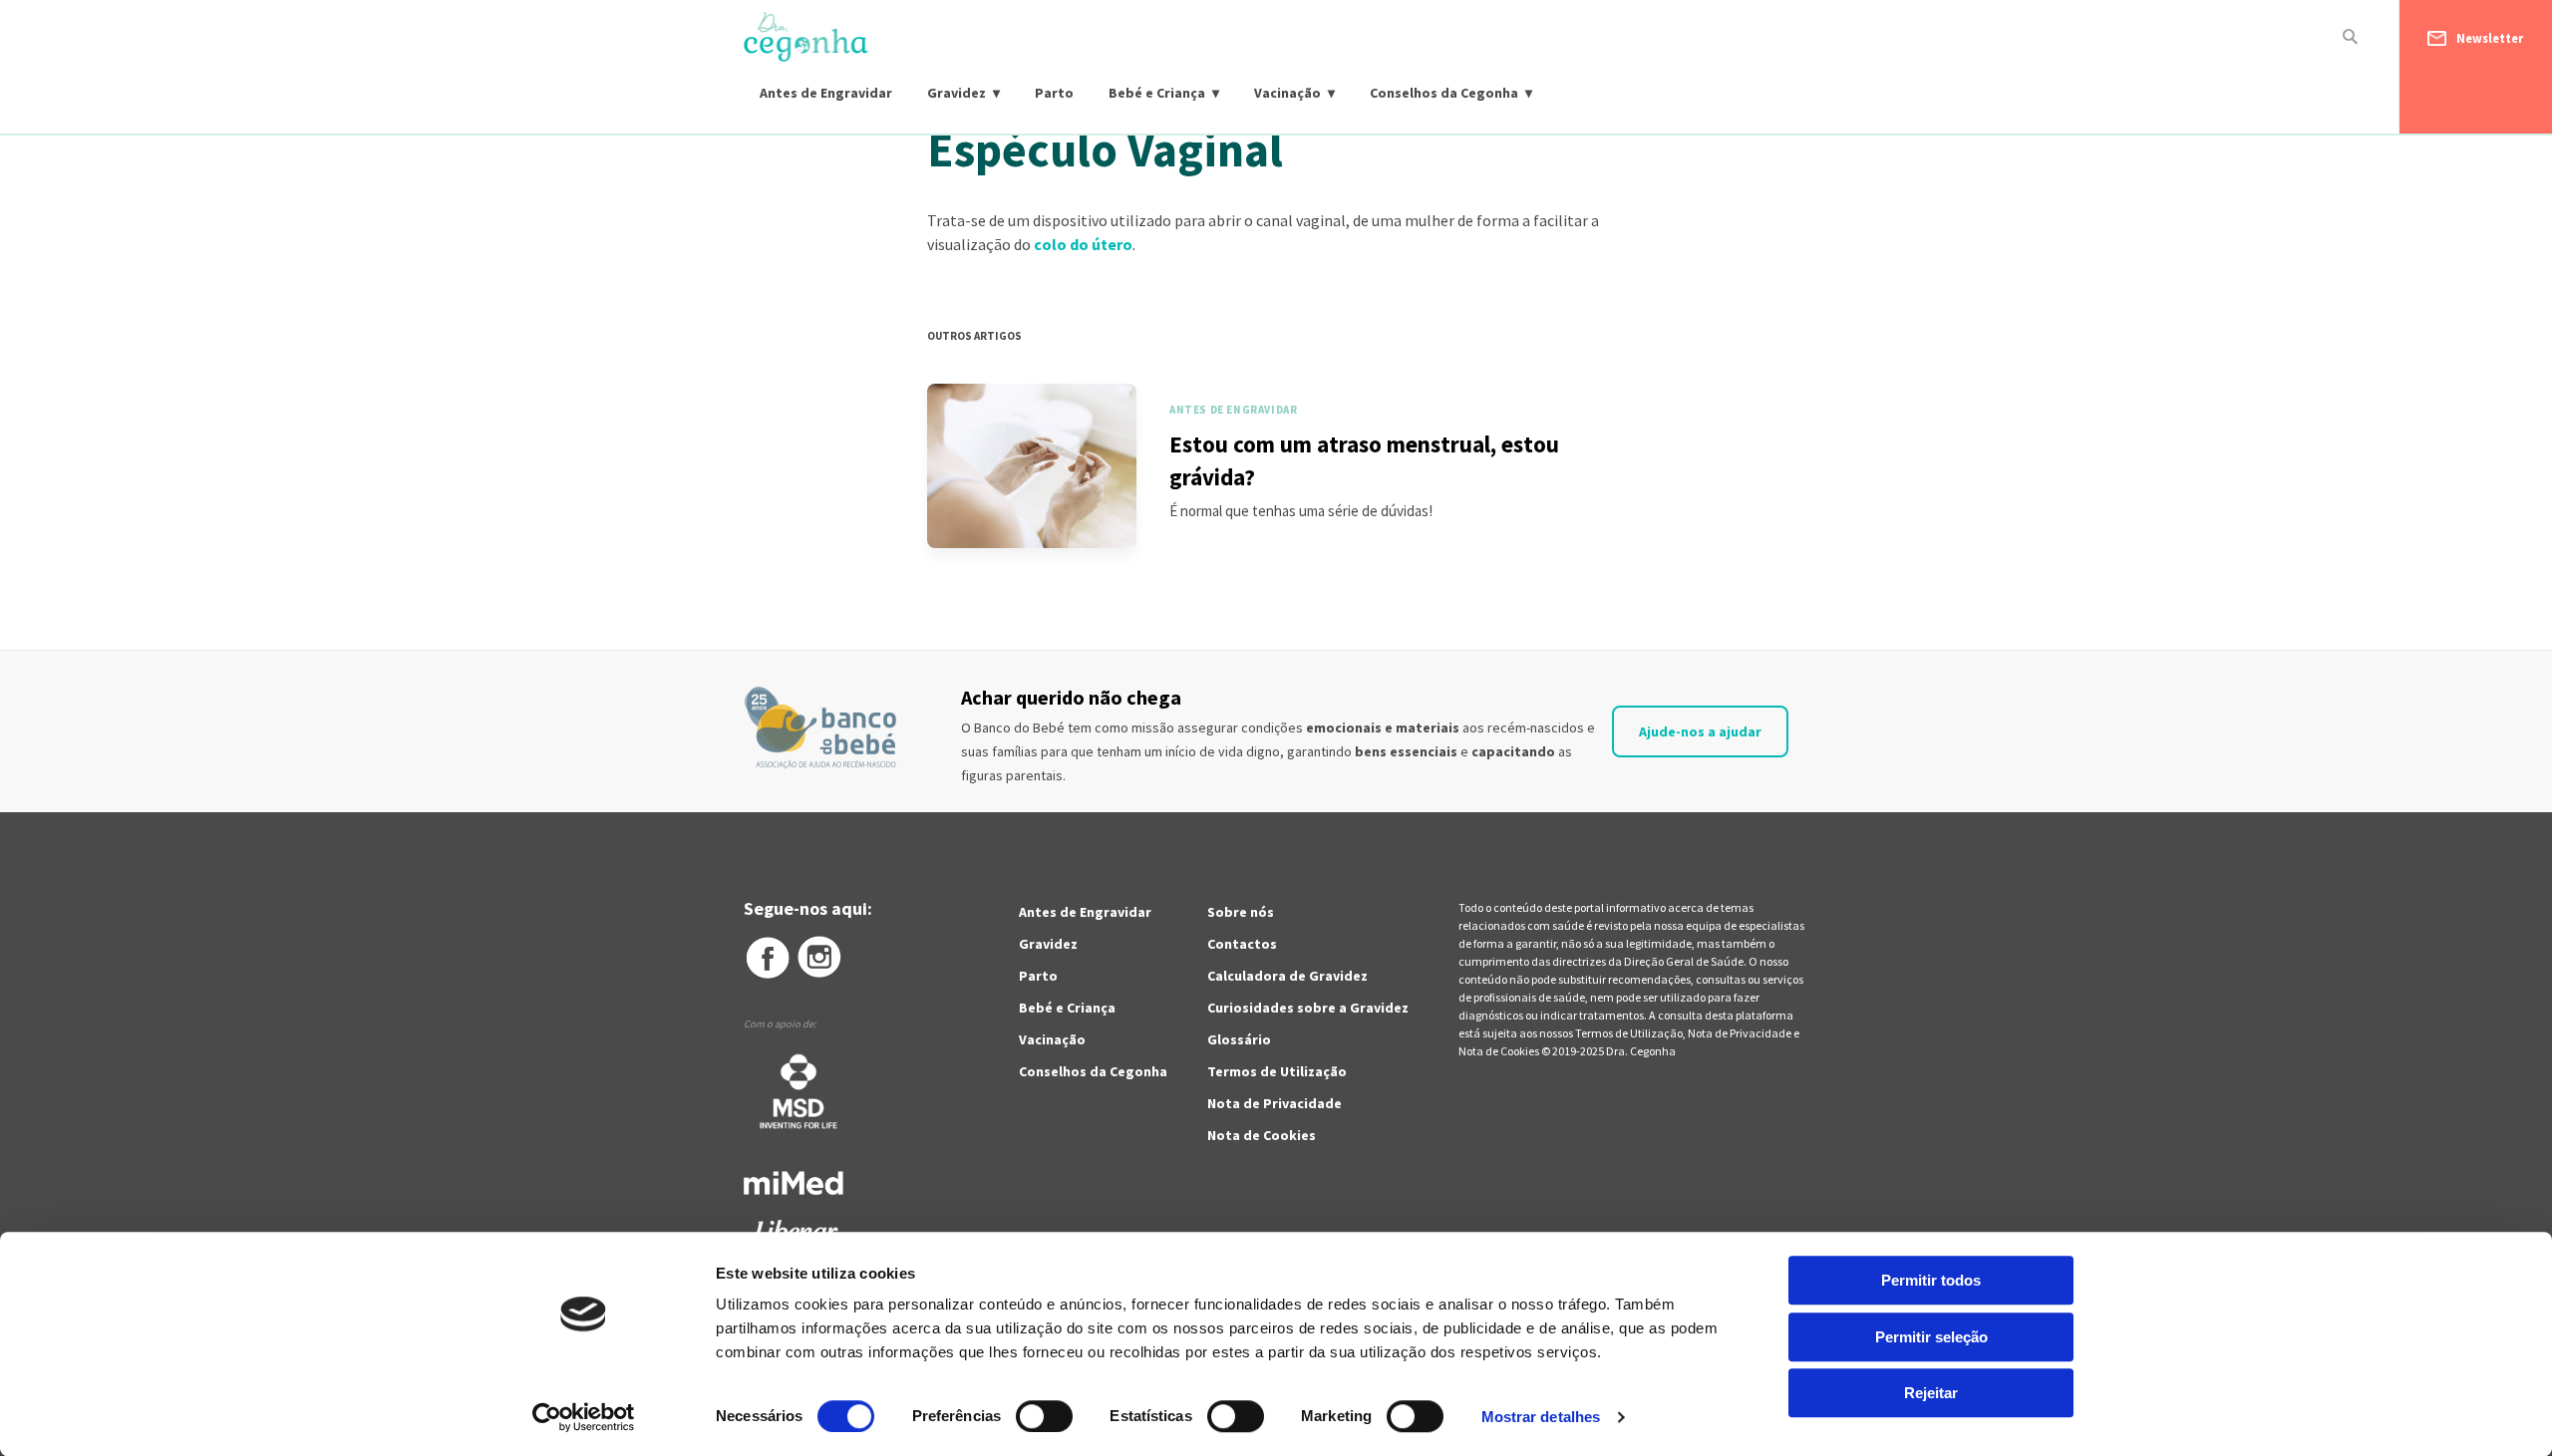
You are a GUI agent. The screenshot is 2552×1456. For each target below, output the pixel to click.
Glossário (1239, 1039)
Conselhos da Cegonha (1444, 93)
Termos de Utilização (1277, 1071)
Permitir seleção (1931, 1337)
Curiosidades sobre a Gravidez (1308, 1008)
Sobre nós (1241, 912)
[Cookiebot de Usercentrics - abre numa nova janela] (584, 1417)
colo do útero (1083, 244)
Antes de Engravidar (826, 93)
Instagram (820, 958)
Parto (1054, 93)
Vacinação (1287, 93)
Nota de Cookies (1262, 1135)
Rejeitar (1931, 1393)
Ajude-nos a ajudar (1700, 731)
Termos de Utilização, (1631, 1033)
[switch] (1022, 1416)
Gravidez (957, 93)
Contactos (1242, 944)
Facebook (767, 958)
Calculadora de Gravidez (1287, 976)
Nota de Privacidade (1275, 1103)
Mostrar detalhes (1541, 1417)
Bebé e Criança (1157, 93)
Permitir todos (1931, 1280)
